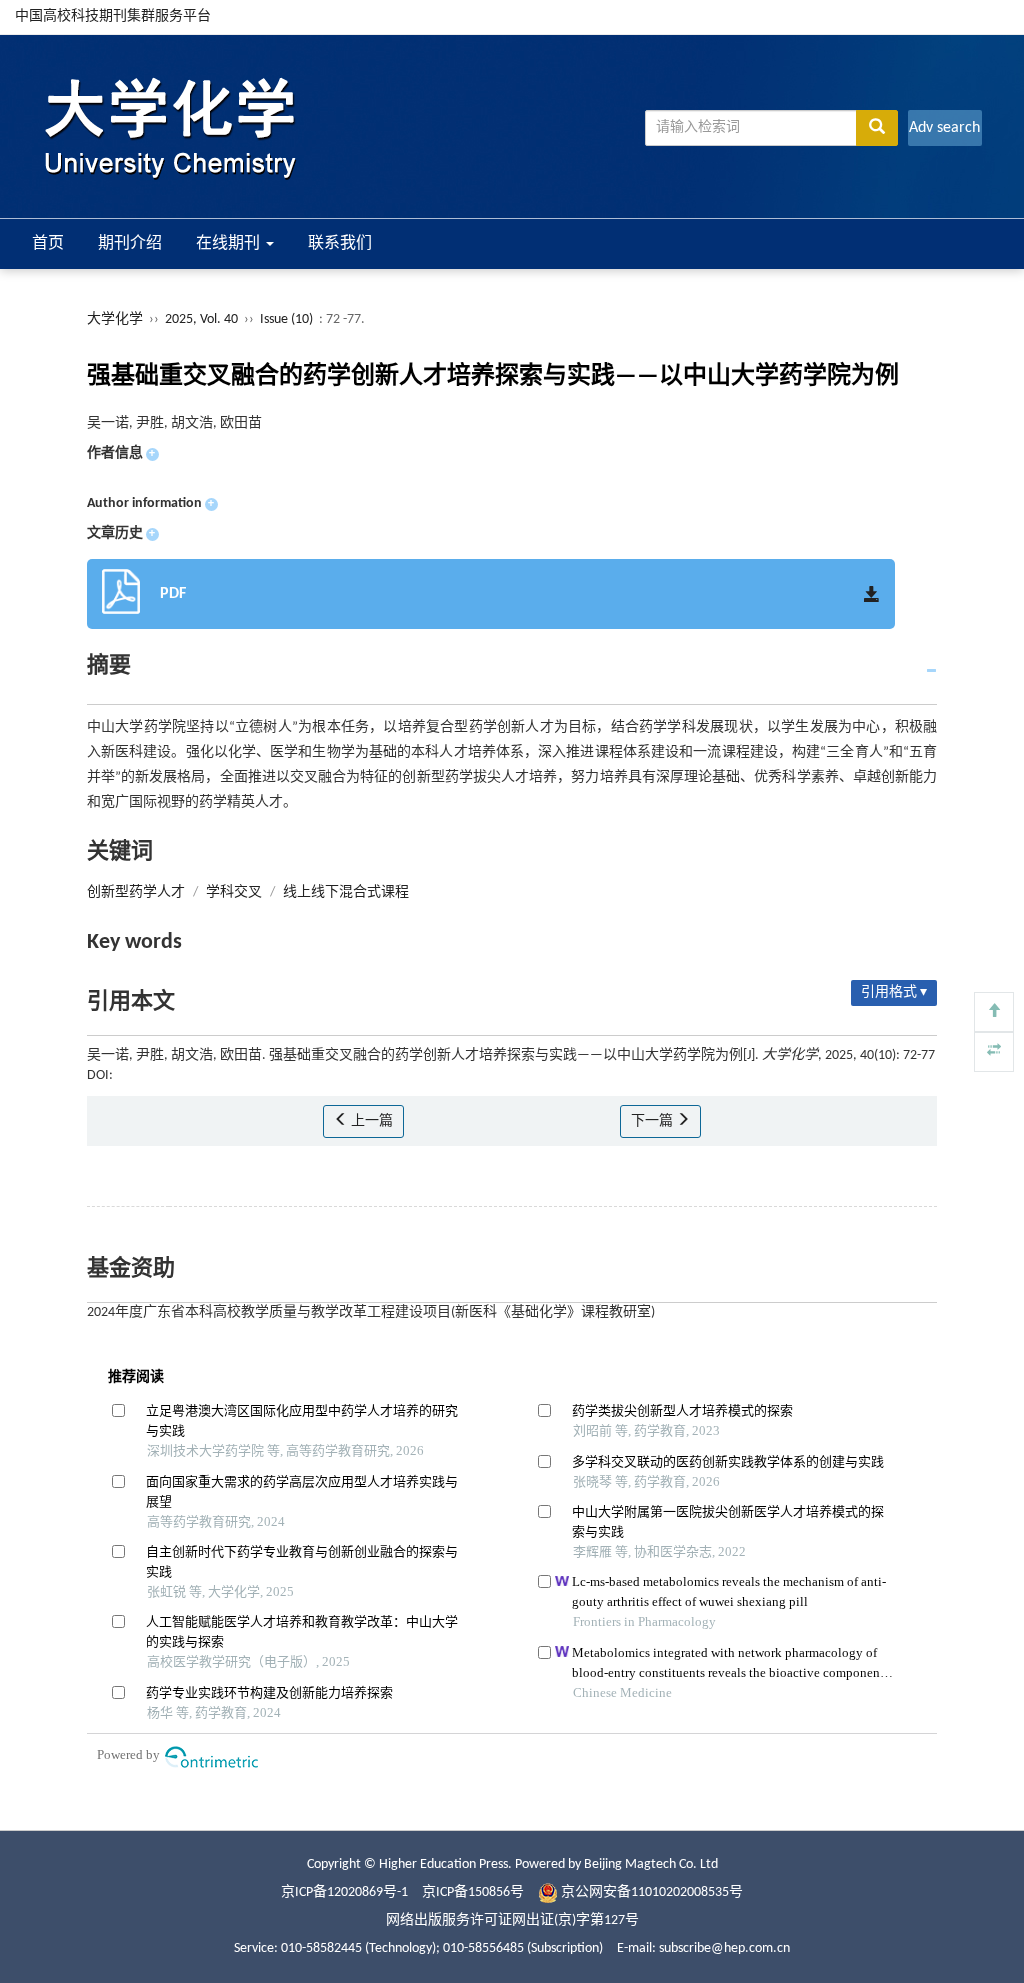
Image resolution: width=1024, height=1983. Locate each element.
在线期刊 (230, 244)
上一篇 (370, 1121)
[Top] (994, 1012)
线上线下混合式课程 (346, 892)
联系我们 (340, 244)
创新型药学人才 (136, 892)
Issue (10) (286, 319)
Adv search (944, 128)
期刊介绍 (130, 244)
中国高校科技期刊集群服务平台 (113, 16)
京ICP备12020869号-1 (344, 1892)
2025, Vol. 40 (203, 319)
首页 (48, 244)
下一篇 (653, 1121)
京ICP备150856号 (473, 1892)
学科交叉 (234, 892)
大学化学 (115, 319)
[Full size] (994, 1052)
